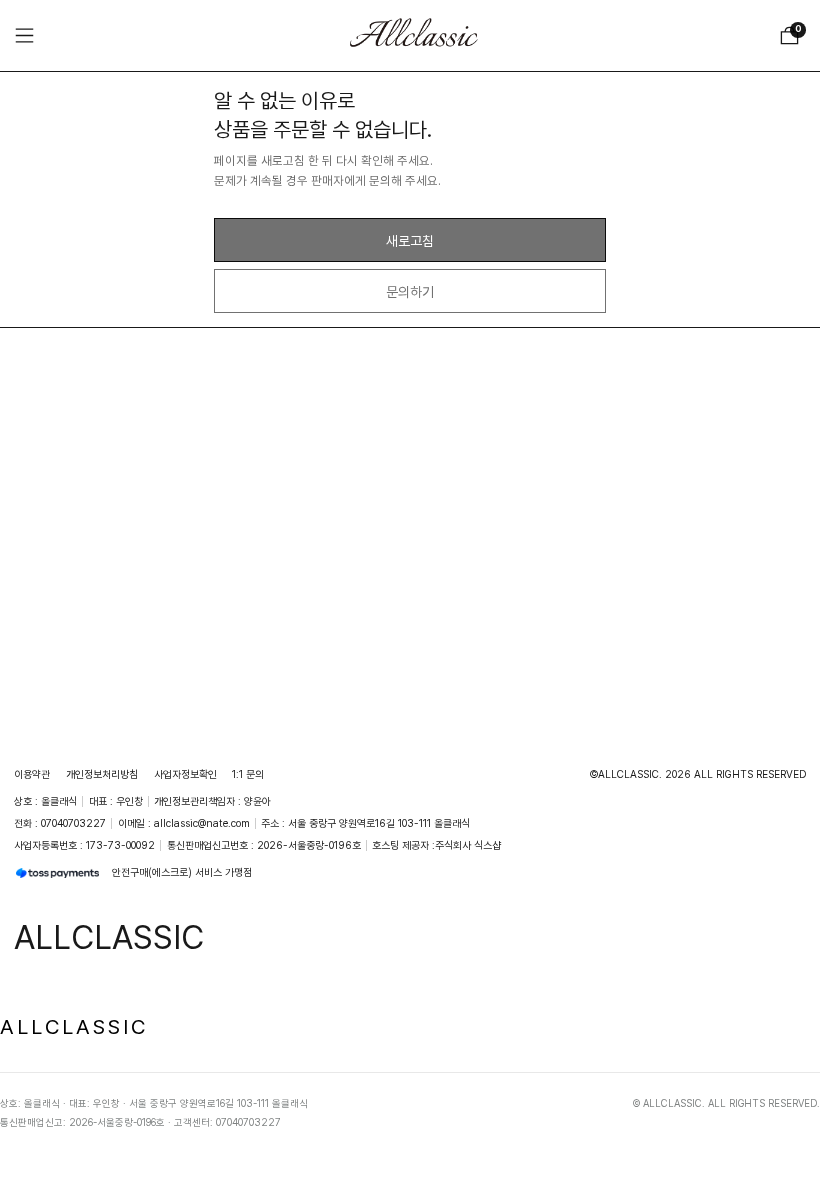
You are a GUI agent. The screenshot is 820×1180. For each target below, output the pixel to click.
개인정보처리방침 (102, 774)
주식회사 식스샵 (468, 845)
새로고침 (410, 240)
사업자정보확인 (185, 774)
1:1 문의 (248, 774)
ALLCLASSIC (74, 1026)
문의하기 (410, 291)
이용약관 (32, 774)
